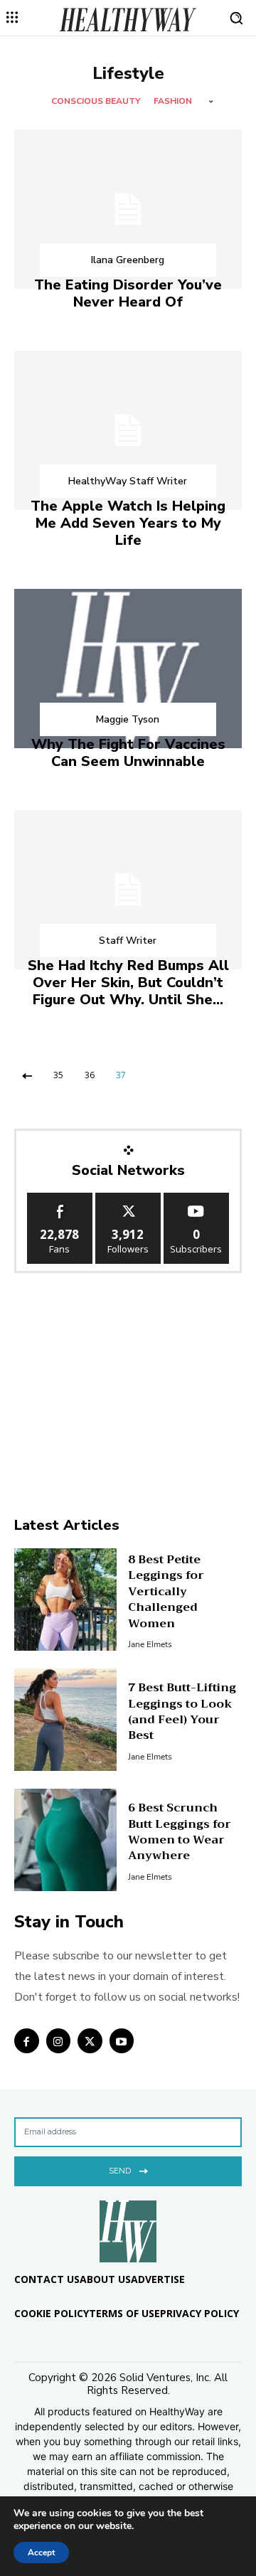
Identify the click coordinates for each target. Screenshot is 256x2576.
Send (120, 2171)
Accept (41, 2553)
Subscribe (196, 1198)
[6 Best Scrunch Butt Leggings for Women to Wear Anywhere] (65, 1840)
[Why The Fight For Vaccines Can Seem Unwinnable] (128, 669)
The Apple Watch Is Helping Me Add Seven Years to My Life (128, 523)
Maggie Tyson (128, 719)
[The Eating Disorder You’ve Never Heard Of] (128, 209)
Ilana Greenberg (128, 260)
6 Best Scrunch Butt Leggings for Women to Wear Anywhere (180, 1832)
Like (60, 1198)
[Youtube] (122, 2041)
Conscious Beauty (96, 101)
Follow (128, 1198)
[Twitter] (90, 2041)
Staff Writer (128, 941)
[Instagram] (59, 2041)
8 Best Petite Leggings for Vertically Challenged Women (166, 1592)
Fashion (173, 101)
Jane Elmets (150, 1644)
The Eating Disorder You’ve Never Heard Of (128, 293)
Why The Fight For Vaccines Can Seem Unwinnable (128, 753)
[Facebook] (27, 2041)
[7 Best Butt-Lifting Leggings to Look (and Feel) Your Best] (65, 1720)
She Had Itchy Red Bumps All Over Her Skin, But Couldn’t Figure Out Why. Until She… (128, 983)
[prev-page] (27, 1075)
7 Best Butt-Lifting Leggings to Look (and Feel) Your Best (182, 1712)
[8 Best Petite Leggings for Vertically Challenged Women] (65, 1600)
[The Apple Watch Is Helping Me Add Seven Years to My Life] (128, 430)
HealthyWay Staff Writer (128, 481)
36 (90, 1075)
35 (58, 1075)
